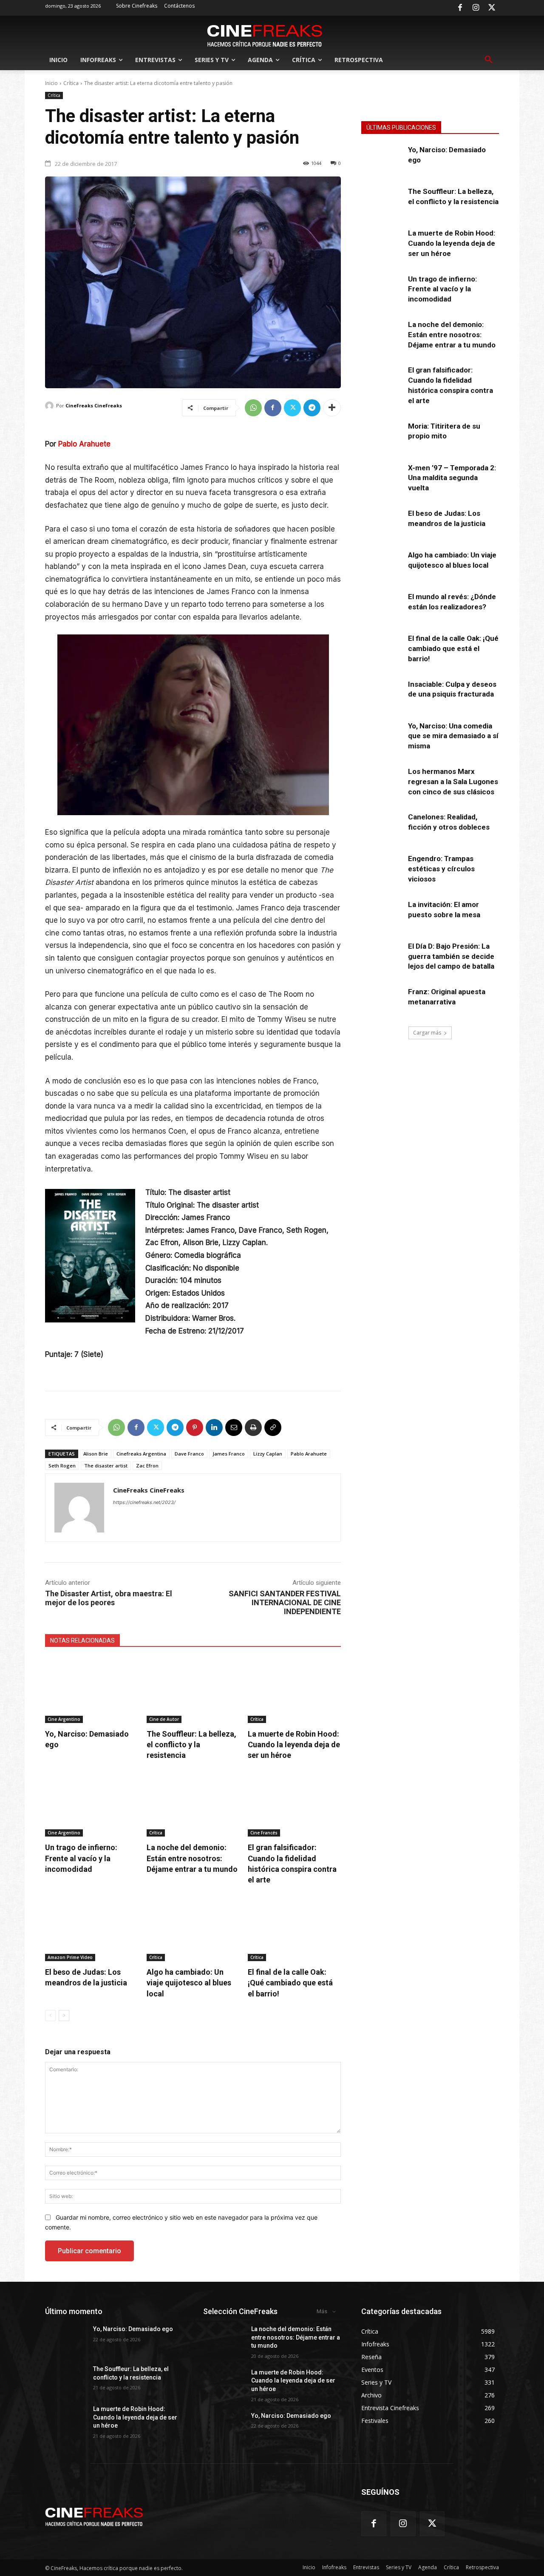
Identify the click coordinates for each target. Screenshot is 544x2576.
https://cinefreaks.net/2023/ (144, 1502)
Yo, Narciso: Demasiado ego (133, 2329)
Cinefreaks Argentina (141, 1454)
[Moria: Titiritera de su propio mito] (382, 436)
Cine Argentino (64, 1719)
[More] (332, 408)
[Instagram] (476, 8)
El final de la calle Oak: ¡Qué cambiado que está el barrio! (290, 1983)
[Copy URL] (273, 1427)
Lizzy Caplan (268, 1454)
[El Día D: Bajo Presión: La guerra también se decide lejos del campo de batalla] (382, 956)
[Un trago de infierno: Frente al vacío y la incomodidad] (92, 1804)
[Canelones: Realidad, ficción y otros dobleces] (382, 827)
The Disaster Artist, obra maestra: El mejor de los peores (109, 1598)
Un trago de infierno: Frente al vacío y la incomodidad (81, 1858)
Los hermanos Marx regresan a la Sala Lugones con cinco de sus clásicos (453, 782)
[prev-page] (50, 2016)
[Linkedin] (214, 1427)
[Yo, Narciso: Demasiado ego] (92, 1690)
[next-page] (64, 2016)
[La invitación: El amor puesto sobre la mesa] (382, 914)
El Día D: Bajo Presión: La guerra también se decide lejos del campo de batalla (451, 956)
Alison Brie (96, 1454)
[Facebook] (460, 8)
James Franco (229, 1454)
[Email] (234, 1427)
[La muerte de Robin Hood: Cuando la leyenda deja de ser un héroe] (294, 1690)
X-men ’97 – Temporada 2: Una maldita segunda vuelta (452, 478)
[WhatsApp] (253, 408)
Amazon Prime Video (70, 1957)
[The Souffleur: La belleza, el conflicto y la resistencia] (193, 1690)
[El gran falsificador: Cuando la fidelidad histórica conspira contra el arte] (294, 1804)
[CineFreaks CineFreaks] (51, 406)
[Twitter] (492, 8)
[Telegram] (312, 408)
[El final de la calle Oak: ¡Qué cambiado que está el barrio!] (294, 1929)
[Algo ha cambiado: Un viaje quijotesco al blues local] (193, 1929)
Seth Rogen (62, 1466)
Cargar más (427, 1033)
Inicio (51, 83)
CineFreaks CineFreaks (94, 405)
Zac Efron (147, 1466)
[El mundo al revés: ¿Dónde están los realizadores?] (382, 606)
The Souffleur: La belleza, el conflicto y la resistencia (191, 1744)
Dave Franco (189, 1454)
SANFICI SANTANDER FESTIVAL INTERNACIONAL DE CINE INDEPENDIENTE (285, 1602)
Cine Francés (264, 1833)
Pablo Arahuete (84, 444)
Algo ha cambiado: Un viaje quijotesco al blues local (189, 1983)
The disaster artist (106, 1466)
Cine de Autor (164, 1719)
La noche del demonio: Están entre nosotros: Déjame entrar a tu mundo (192, 1858)
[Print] (253, 1427)
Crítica (71, 83)
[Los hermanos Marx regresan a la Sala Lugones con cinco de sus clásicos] (382, 781)
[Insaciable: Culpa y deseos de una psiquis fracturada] (382, 694)
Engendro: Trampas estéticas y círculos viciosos (441, 869)
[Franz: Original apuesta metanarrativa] (382, 1001)
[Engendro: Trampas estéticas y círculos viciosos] (382, 868)
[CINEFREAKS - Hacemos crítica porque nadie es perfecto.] (265, 35)
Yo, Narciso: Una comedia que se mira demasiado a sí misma (453, 736)
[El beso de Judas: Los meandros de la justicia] (92, 1929)
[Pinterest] (195, 1427)
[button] (489, 60)
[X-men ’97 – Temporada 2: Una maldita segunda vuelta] (382, 478)
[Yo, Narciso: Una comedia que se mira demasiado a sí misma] (382, 736)
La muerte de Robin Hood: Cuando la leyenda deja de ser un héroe (294, 1744)
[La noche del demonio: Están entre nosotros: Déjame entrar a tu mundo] (193, 1804)
